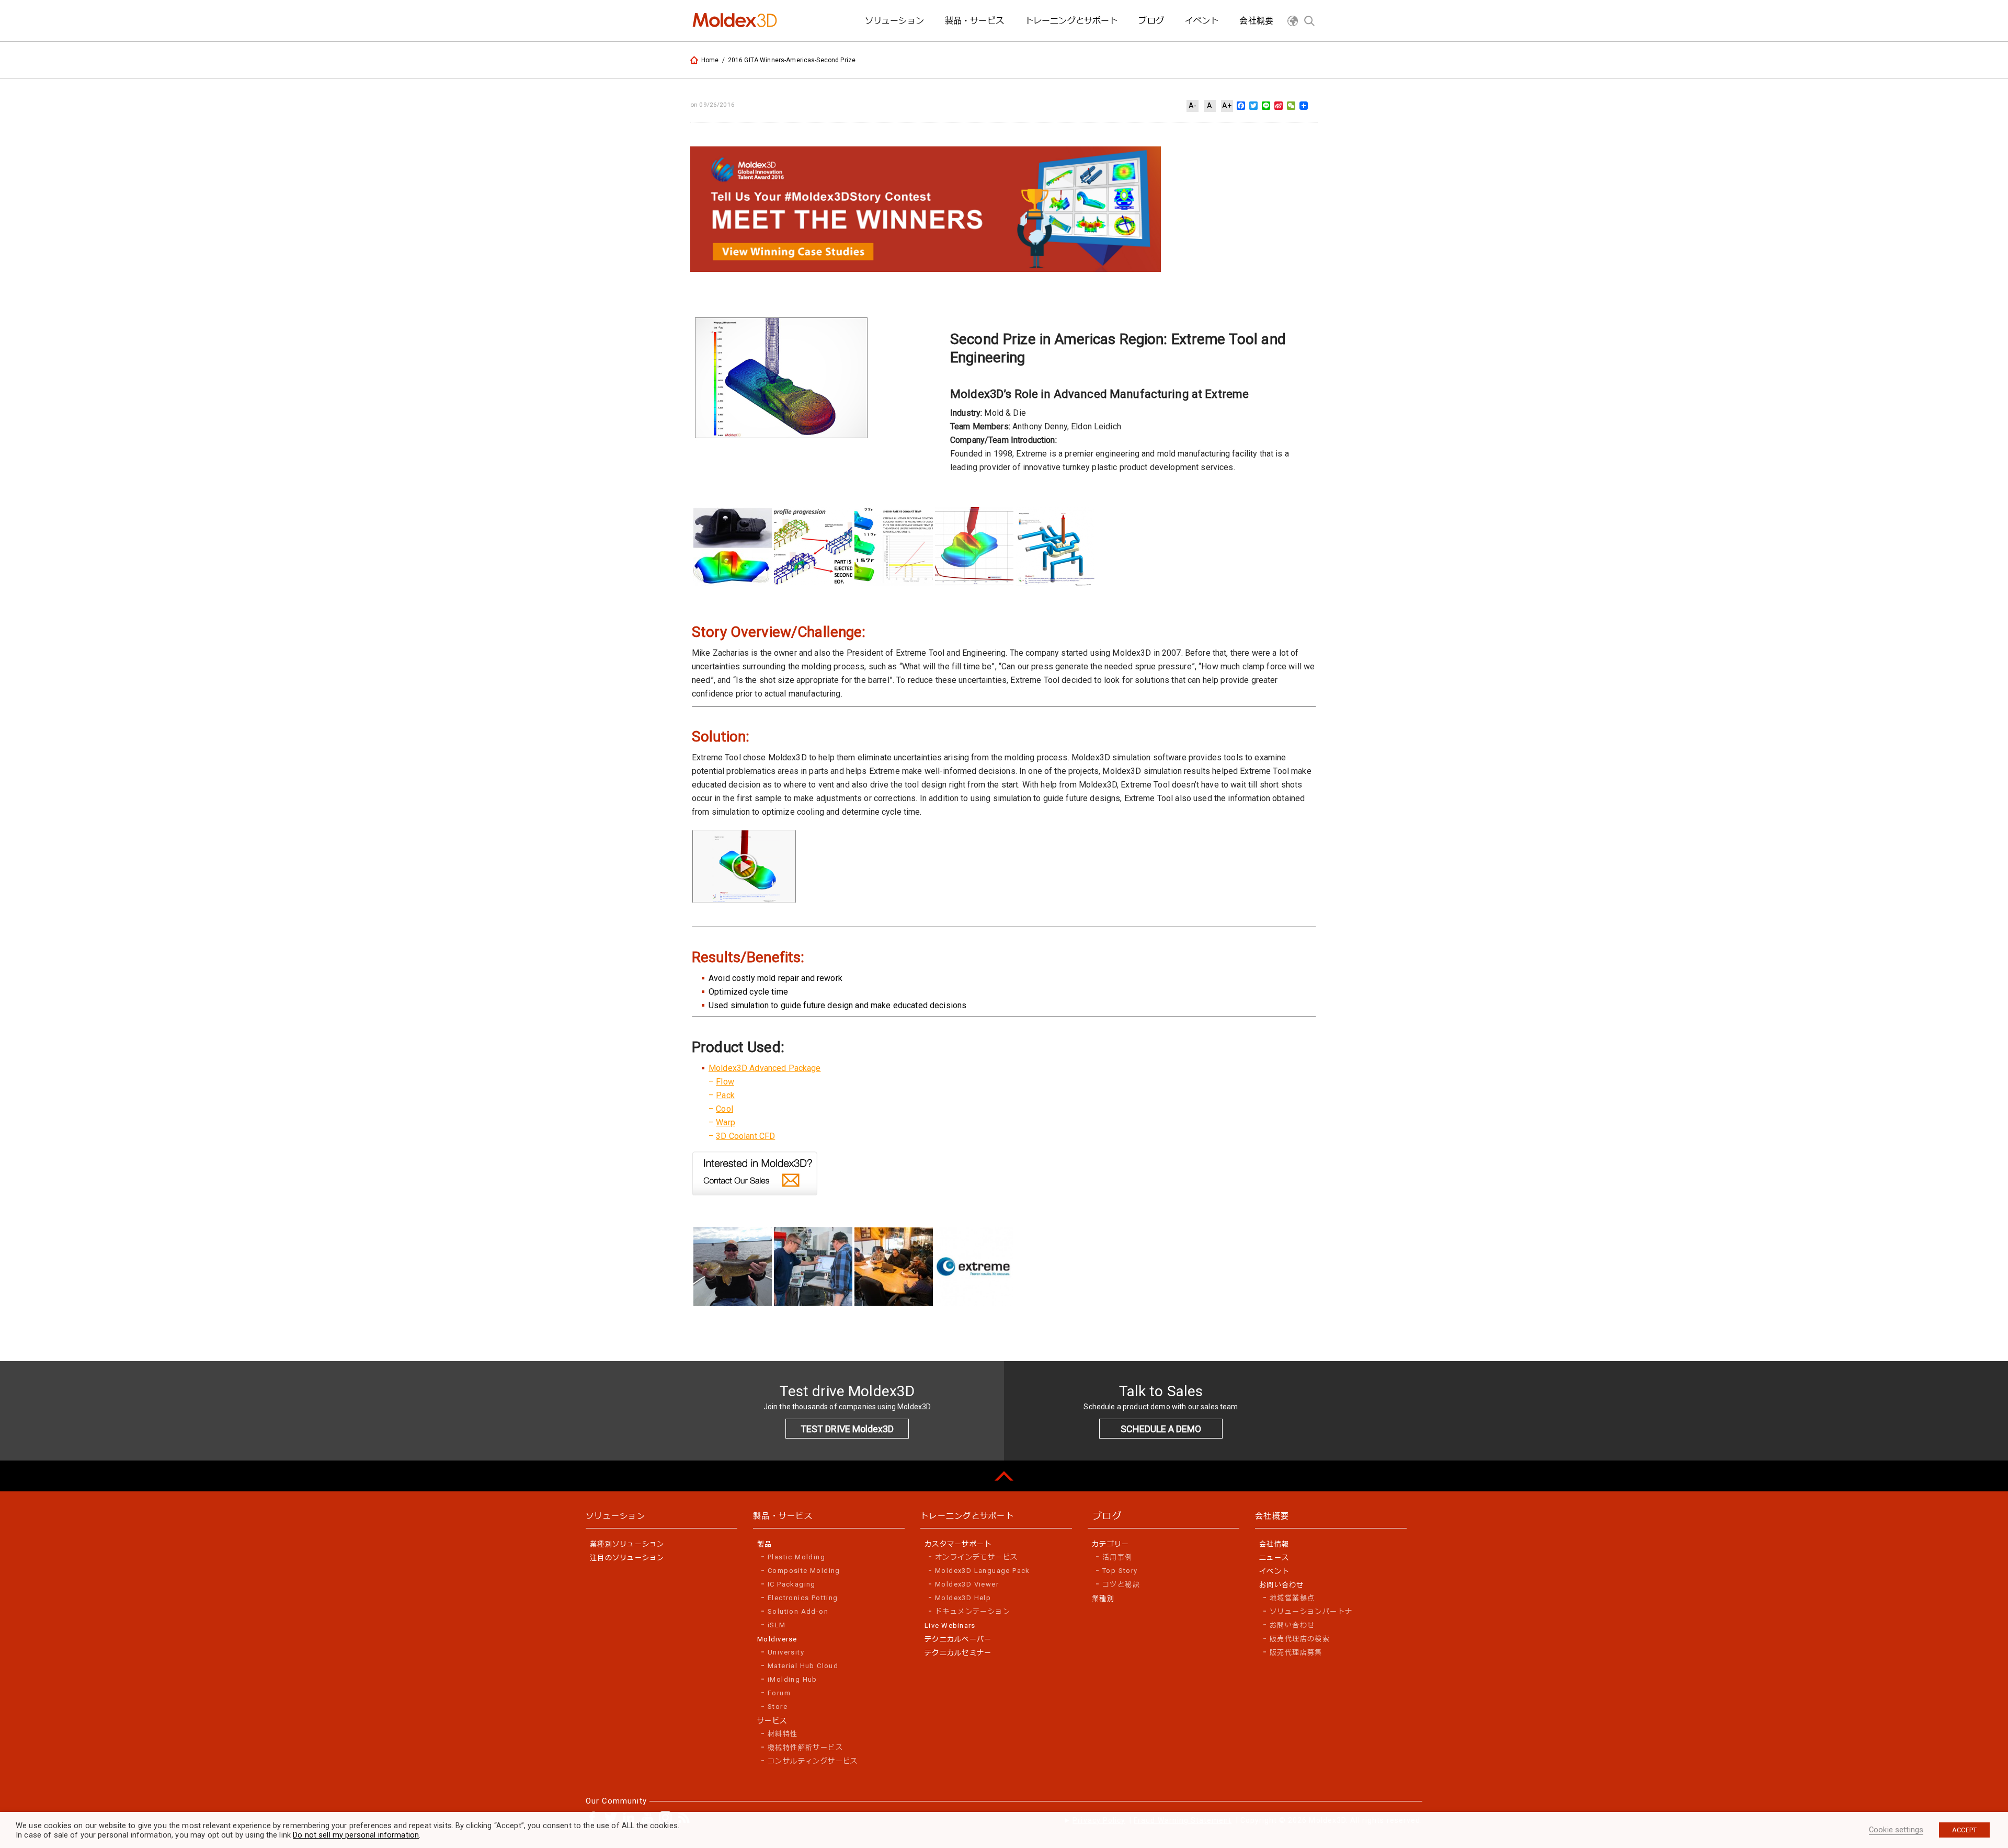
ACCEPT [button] (1964, 1830)
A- (1193, 106)
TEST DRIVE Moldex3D (847, 1429)
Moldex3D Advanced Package (765, 1068)
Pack (725, 1095)
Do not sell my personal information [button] (356, 1835)
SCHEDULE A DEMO (1161, 1429)
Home (710, 60)
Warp (726, 1122)
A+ (1227, 106)
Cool (725, 1109)
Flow (725, 1082)
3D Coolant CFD (745, 1136)
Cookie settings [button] (1896, 1830)
